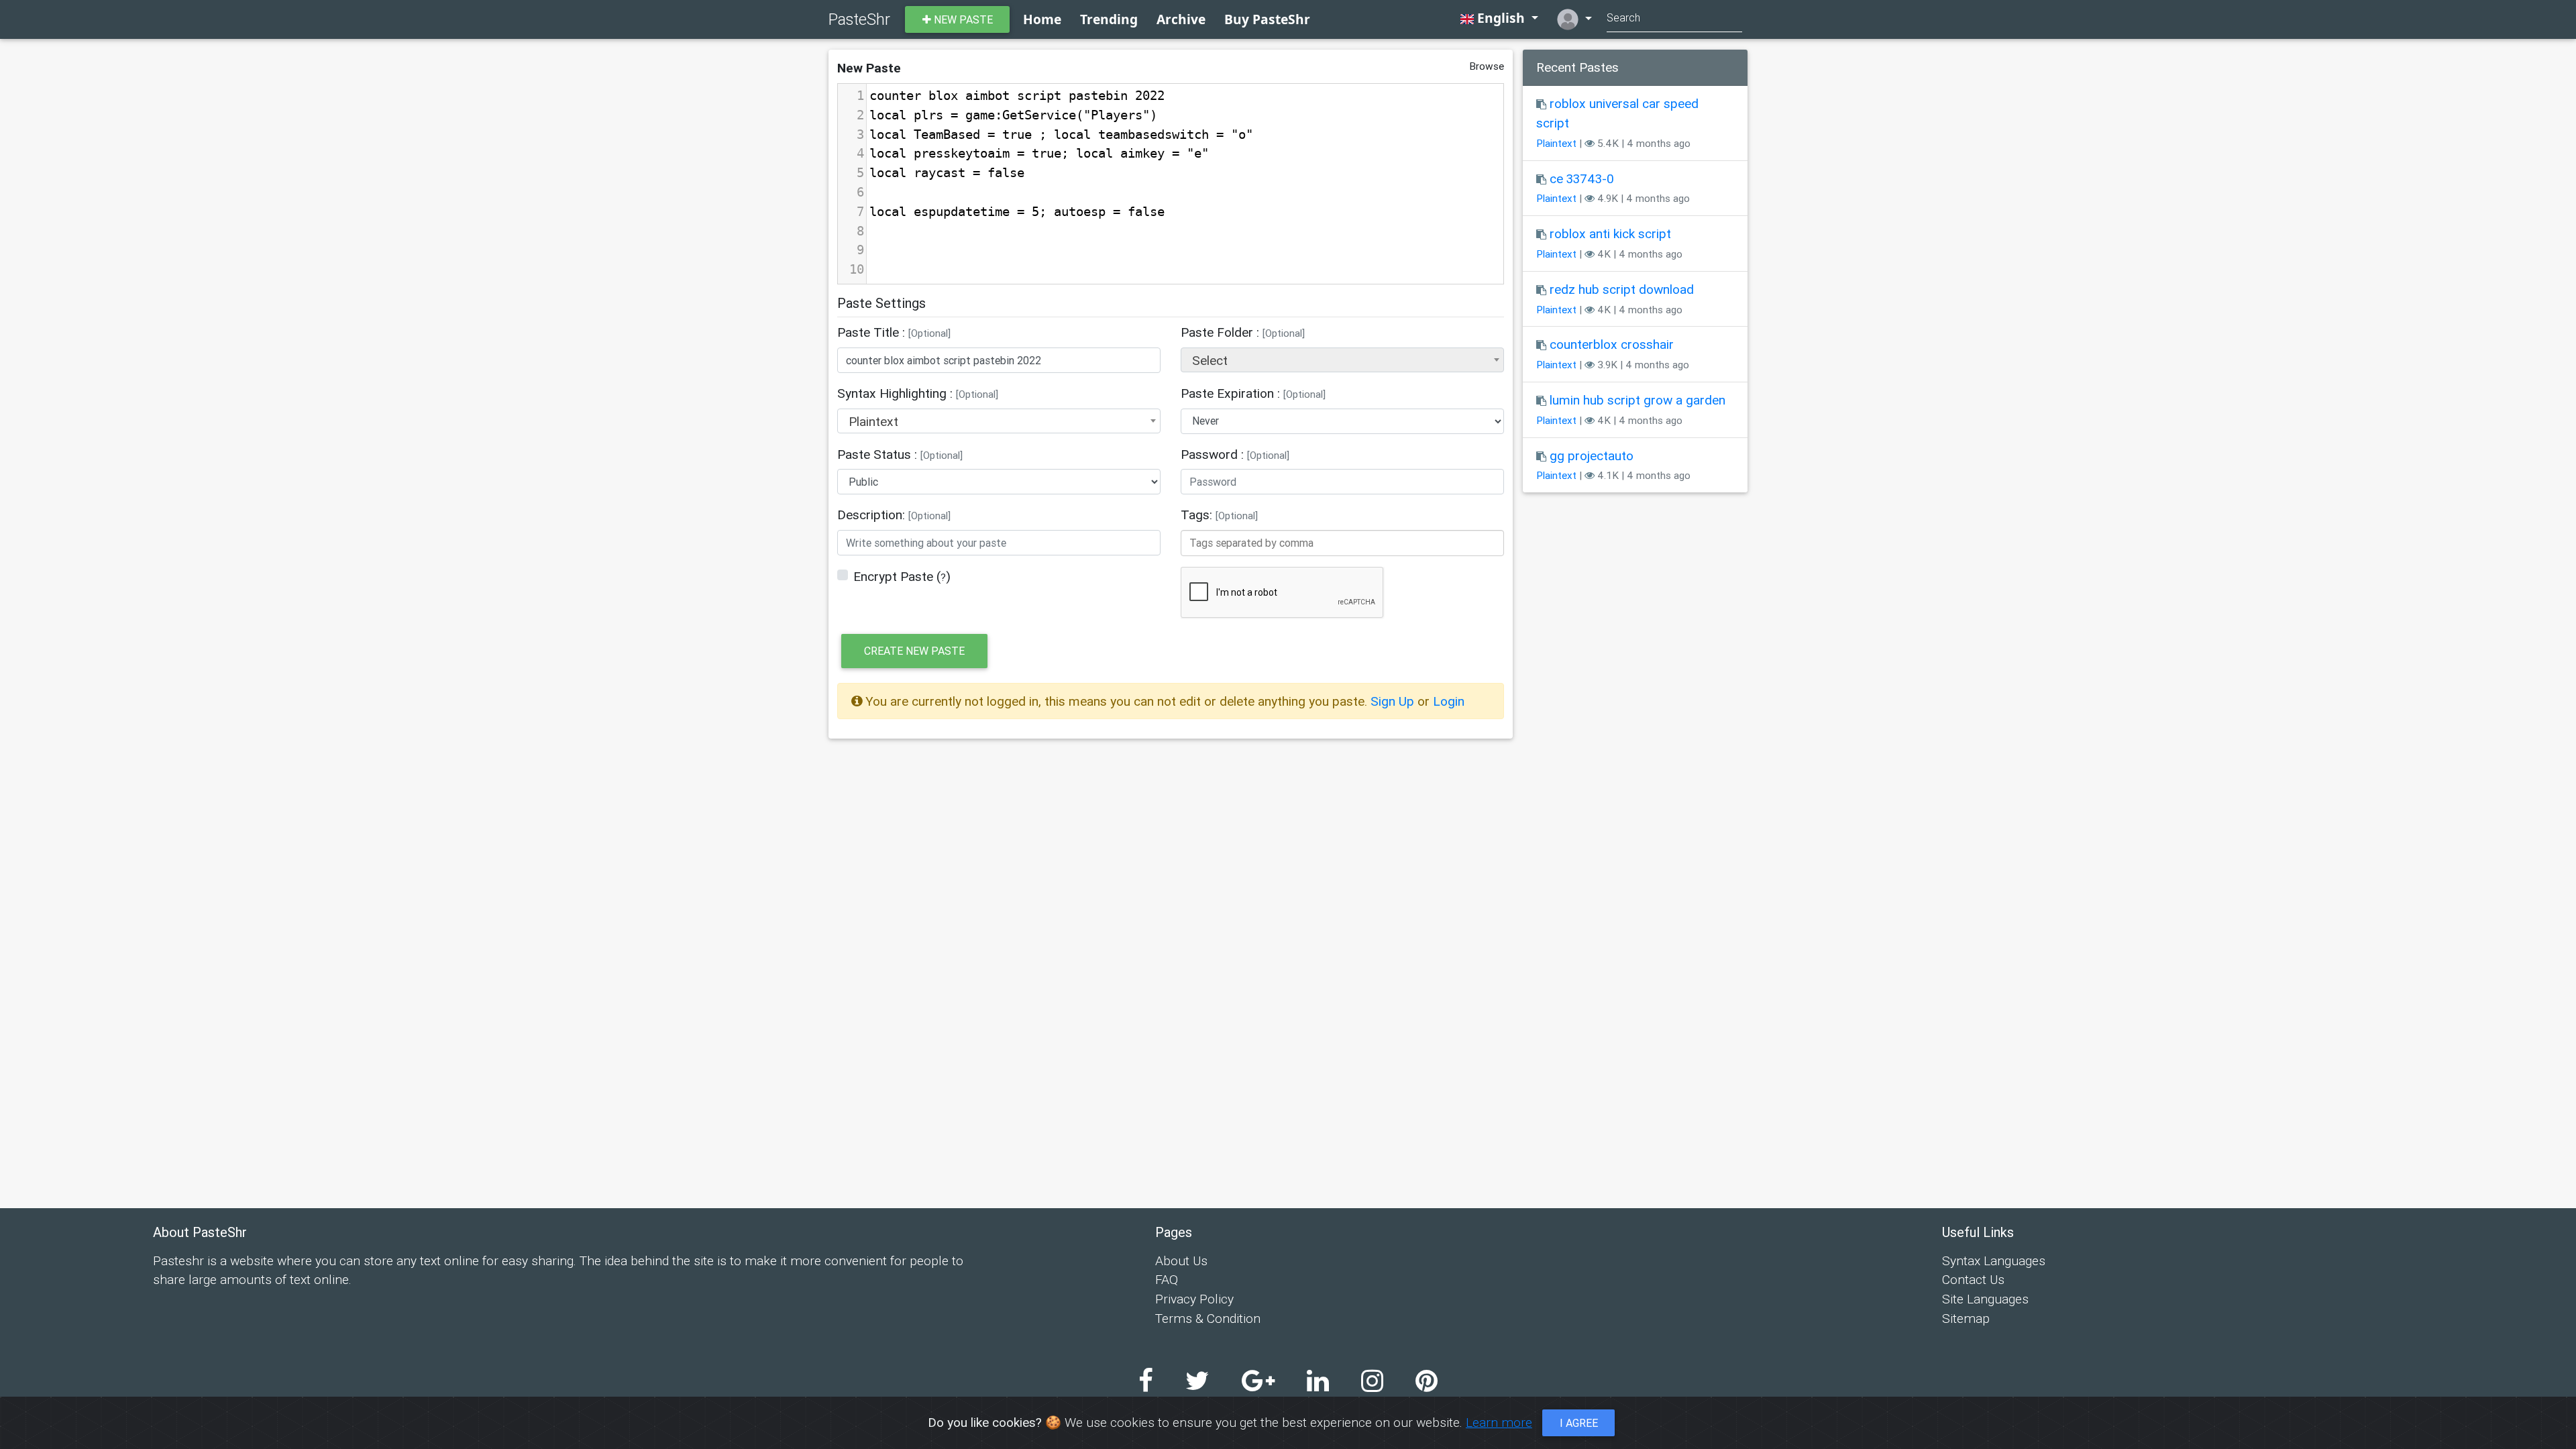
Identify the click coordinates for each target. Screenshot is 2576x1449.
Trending (1109, 19)
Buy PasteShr (1267, 19)
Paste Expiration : (1253, 393)
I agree (1579, 1423)
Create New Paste (914, 651)
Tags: (1219, 515)
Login (1449, 701)
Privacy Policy (1194, 1299)
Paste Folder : (1243, 332)
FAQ (1167, 1279)
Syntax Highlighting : (918, 393)
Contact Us (1973, 1279)
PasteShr (859, 19)
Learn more (1499, 1422)
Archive (1181, 19)
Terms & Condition (1208, 1318)
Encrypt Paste (893, 576)
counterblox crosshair (1612, 344)
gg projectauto (1592, 455)
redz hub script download (1622, 289)
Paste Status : (900, 454)
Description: (894, 515)
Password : (1235, 454)
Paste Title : (894, 332)
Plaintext (1556, 143)
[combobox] (1342, 360)
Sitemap (1966, 1318)
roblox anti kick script (1610, 233)
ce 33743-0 (1582, 178)
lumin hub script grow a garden (1638, 400)
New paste (962, 19)
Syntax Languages (1994, 1260)
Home (1042, 19)
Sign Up (1394, 701)
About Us (1181, 1260)
